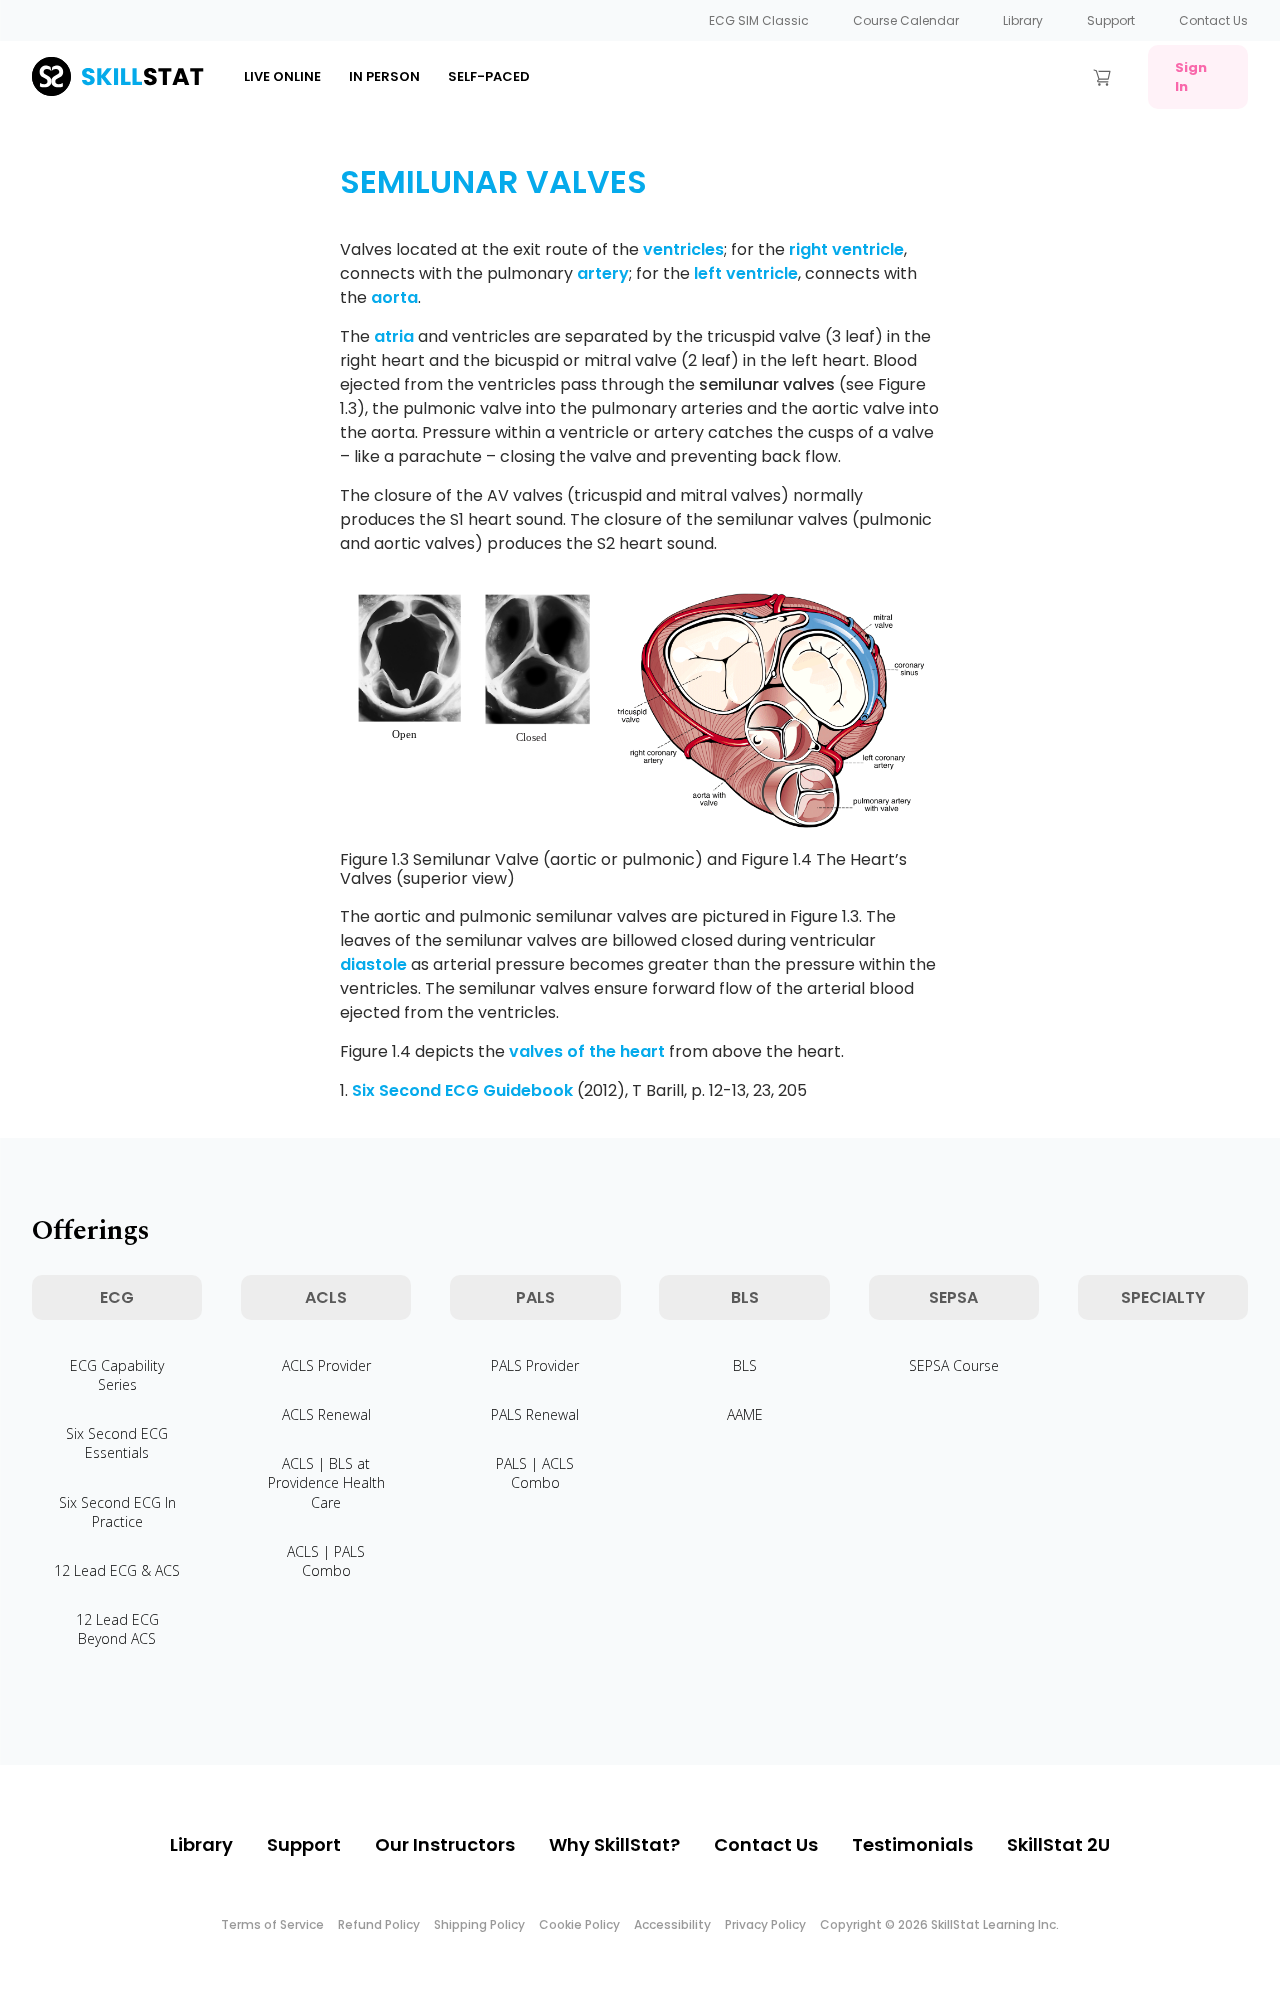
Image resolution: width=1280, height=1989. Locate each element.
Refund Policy (379, 1924)
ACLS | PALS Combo (326, 1561)
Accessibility (672, 1924)
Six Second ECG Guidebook (462, 1090)
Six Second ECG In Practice (117, 1512)
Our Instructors (445, 1844)
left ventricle (746, 273)
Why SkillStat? (614, 1844)
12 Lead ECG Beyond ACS (117, 1629)
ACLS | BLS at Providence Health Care (326, 1482)
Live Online (282, 76)
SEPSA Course (954, 1365)
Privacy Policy (765, 1924)
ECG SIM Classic (759, 20)
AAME (745, 1414)
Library (1023, 20)
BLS (745, 1365)
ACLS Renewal (326, 1414)
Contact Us (1213, 20)
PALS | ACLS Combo (535, 1473)
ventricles (683, 249)
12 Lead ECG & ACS (117, 1570)
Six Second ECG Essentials (117, 1443)
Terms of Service (272, 1924)
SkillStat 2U (1058, 1844)
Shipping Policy (479, 1924)
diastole (373, 964)
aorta (394, 297)
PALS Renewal (535, 1414)
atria (394, 336)
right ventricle (846, 249)
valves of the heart (587, 1051)
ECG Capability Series (117, 1375)
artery (603, 273)
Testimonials (912, 1844)
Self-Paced (489, 76)
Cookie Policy (579, 1924)
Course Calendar (906, 20)
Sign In (1191, 77)
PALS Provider (535, 1365)
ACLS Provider (326, 1365)
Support (1111, 20)
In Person (384, 76)
